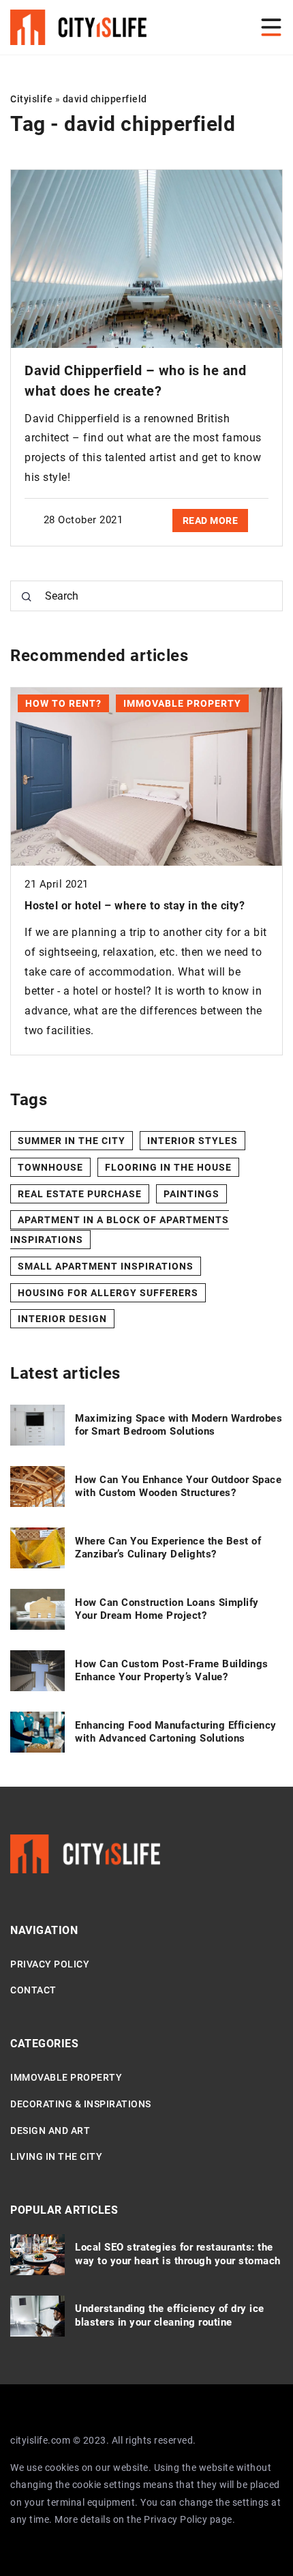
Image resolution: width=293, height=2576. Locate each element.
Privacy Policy (175, 2519)
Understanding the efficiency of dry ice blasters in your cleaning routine (170, 2315)
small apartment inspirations (106, 1266)
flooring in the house (168, 1167)
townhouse (50, 1167)
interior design (62, 1319)
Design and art (50, 2131)
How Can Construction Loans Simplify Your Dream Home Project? (167, 1609)
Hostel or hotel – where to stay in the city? (135, 906)
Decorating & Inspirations (81, 2104)
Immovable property (66, 2077)
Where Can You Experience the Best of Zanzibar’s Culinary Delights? (168, 1548)
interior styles (192, 1141)
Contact (33, 1990)
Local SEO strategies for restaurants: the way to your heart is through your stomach (178, 2254)
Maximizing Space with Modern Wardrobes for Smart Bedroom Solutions (179, 1425)
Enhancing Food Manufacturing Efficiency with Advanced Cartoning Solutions (176, 1732)
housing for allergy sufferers (108, 1293)
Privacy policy (50, 1964)
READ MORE (211, 521)
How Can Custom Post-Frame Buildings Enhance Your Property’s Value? (172, 1671)
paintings (191, 1194)
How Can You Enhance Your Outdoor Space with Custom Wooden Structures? (178, 1487)
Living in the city (56, 2156)
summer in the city (72, 1141)
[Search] (27, 597)
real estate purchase (80, 1194)
